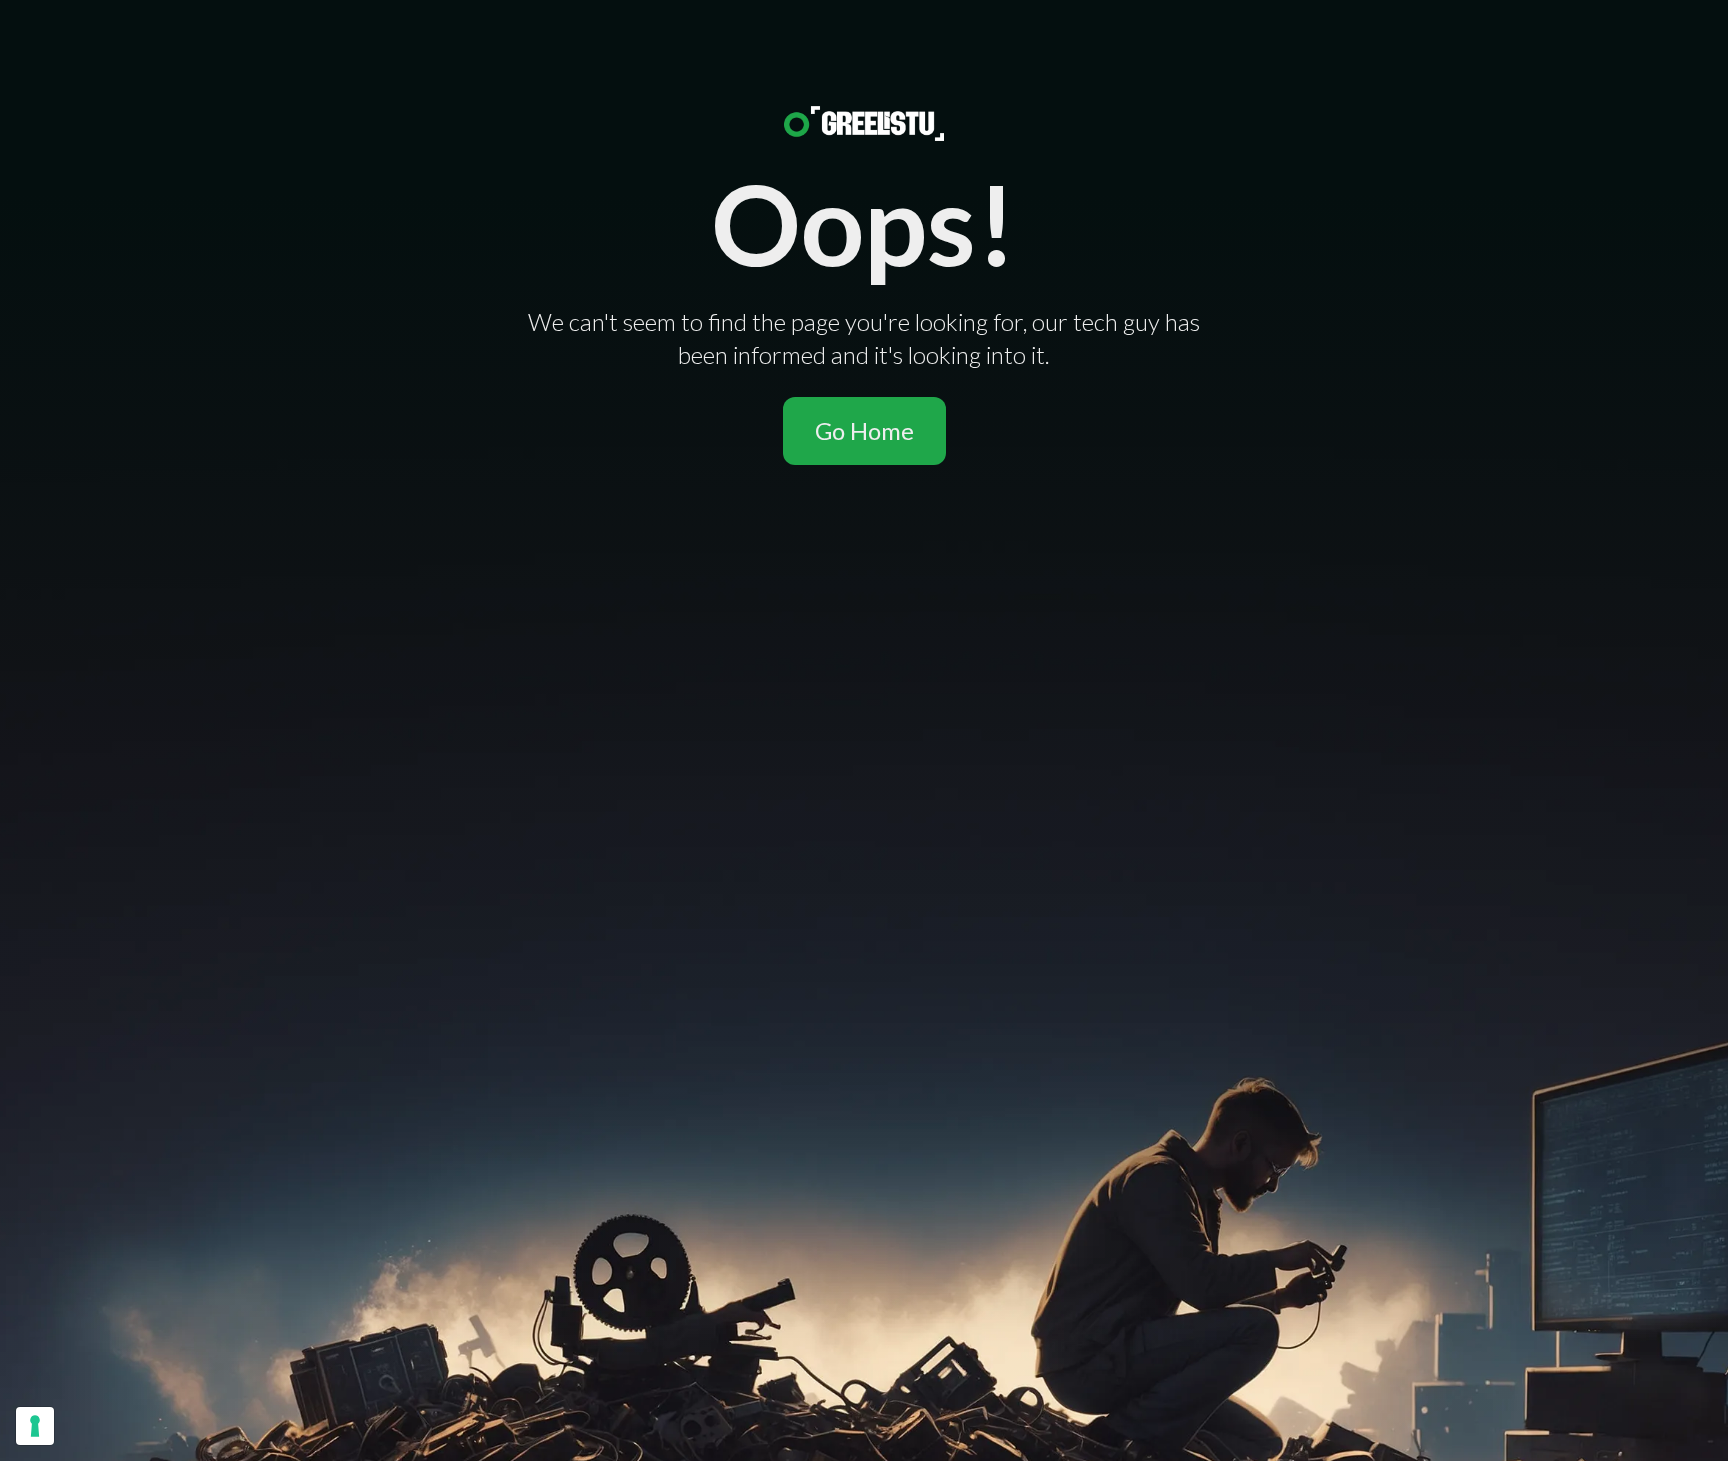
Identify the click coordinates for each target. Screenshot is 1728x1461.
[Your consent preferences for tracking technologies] (35, 1426)
